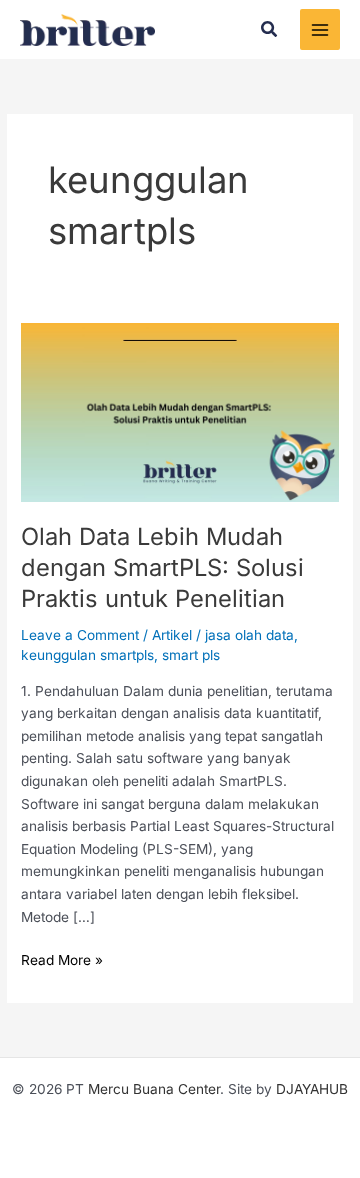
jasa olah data (249, 635)
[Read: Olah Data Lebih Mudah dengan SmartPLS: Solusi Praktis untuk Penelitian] (180, 411)
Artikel (172, 635)
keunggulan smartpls (87, 655)
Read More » (62, 958)
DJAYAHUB (312, 1089)
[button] (270, 29)
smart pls (191, 655)
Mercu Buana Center (154, 1089)
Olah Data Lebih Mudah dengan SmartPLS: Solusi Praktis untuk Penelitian (162, 567)
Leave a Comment (80, 635)
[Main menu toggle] (320, 29)
